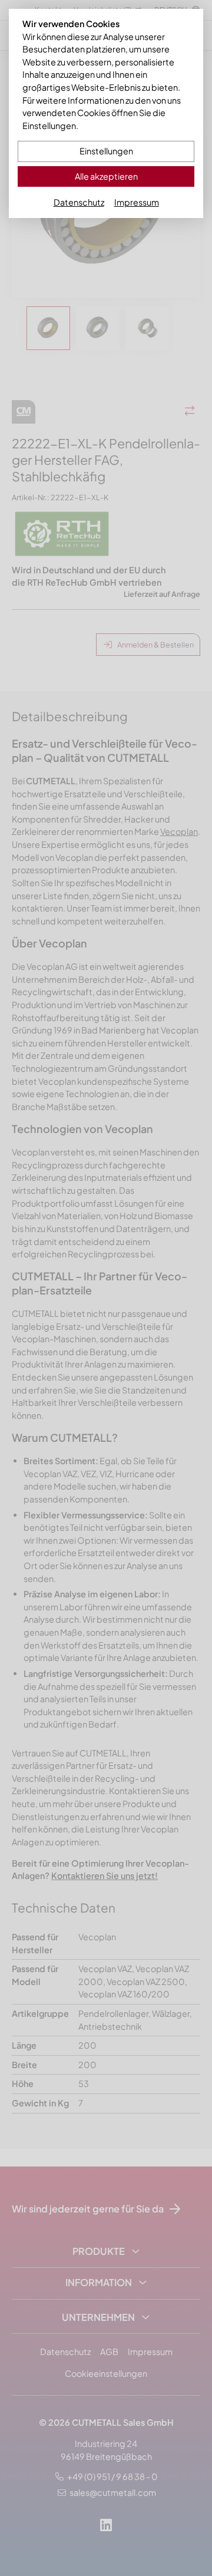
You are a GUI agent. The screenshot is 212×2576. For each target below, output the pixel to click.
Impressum (137, 202)
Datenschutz (79, 202)
